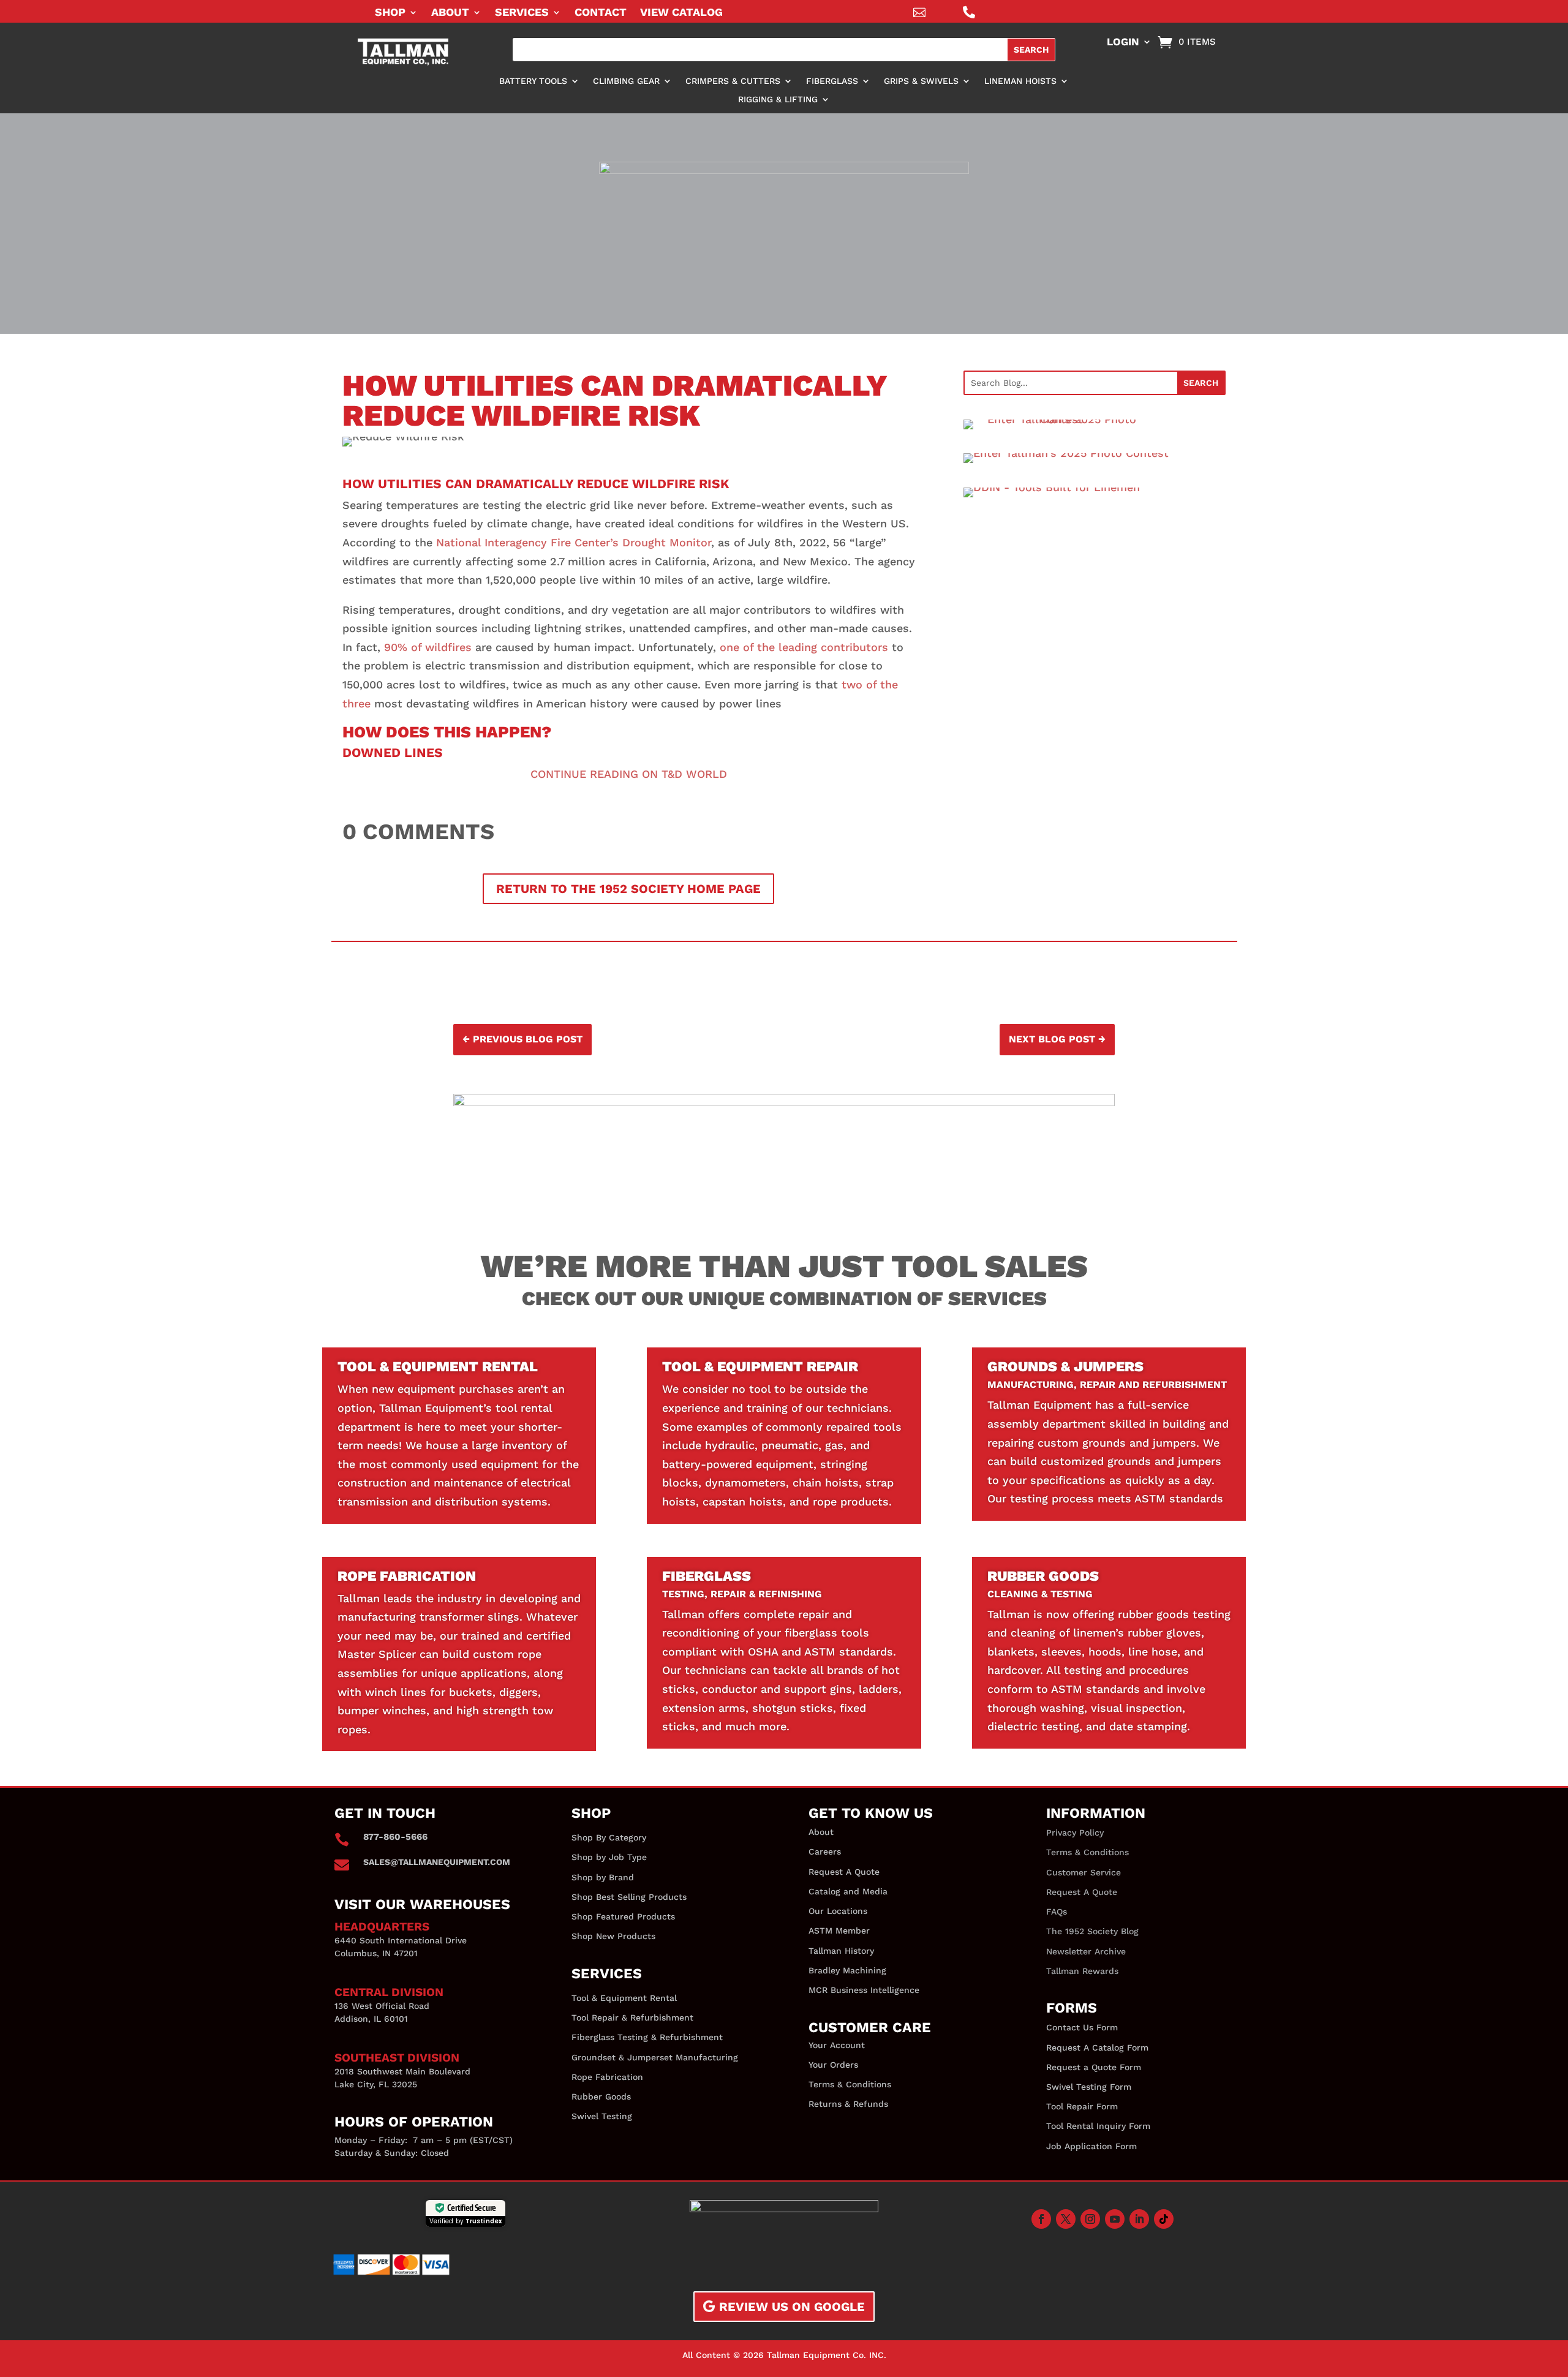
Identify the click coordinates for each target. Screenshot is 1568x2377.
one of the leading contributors (804, 647)
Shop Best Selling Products (629, 1897)
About (450, 13)
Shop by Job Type (609, 1857)
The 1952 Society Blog (1092, 1931)
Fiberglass (832, 81)
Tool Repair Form (1082, 2106)
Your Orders (833, 2065)
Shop (390, 13)
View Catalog (681, 13)
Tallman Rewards (1082, 1971)
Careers (825, 1851)
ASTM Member (839, 1931)
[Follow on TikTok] (1164, 2219)
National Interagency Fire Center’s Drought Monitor (574, 542)
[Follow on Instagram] (1090, 2219)
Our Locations (838, 1911)
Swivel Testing (602, 2116)
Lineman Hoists (1020, 81)
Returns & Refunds (848, 2104)
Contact (601, 13)
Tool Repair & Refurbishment (632, 2017)
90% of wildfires (428, 647)
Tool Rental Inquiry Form (1098, 2126)
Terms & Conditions (850, 2084)
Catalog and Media (848, 1891)
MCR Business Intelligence (864, 1990)
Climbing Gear (626, 81)
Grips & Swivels (921, 81)
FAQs (1057, 1912)
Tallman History (841, 1951)
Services (522, 13)
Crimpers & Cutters (733, 81)
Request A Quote (844, 1872)
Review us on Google (792, 2307)
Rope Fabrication (607, 2077)
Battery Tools (533, 81)
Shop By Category (609, 1837)
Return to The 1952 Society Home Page (628, 889)
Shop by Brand (603, 1877)
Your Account (837, 2045)
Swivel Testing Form (1089, 2087)
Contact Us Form (1082, 2027)
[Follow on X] (1066, 2219)
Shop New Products (613, 1936)
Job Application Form (1091, 2146)
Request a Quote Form (1094, 2067)
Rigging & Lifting (778, 100)
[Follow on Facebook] (1041, 2219)
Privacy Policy (1075, 1833)
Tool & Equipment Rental (624, 1998)
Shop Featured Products (623, 1916)
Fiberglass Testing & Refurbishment (647, 2037)
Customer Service (1084, 1872)
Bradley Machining (847, 1970)
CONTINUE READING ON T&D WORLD (629, 774)
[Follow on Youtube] (1115, 2219)
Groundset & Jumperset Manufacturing (655, 2057)
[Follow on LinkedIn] (1139, 2219)
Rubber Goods (601, 2096)
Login (1123, 43)
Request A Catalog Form (1097, 2047)
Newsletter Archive (1086, 1951)
